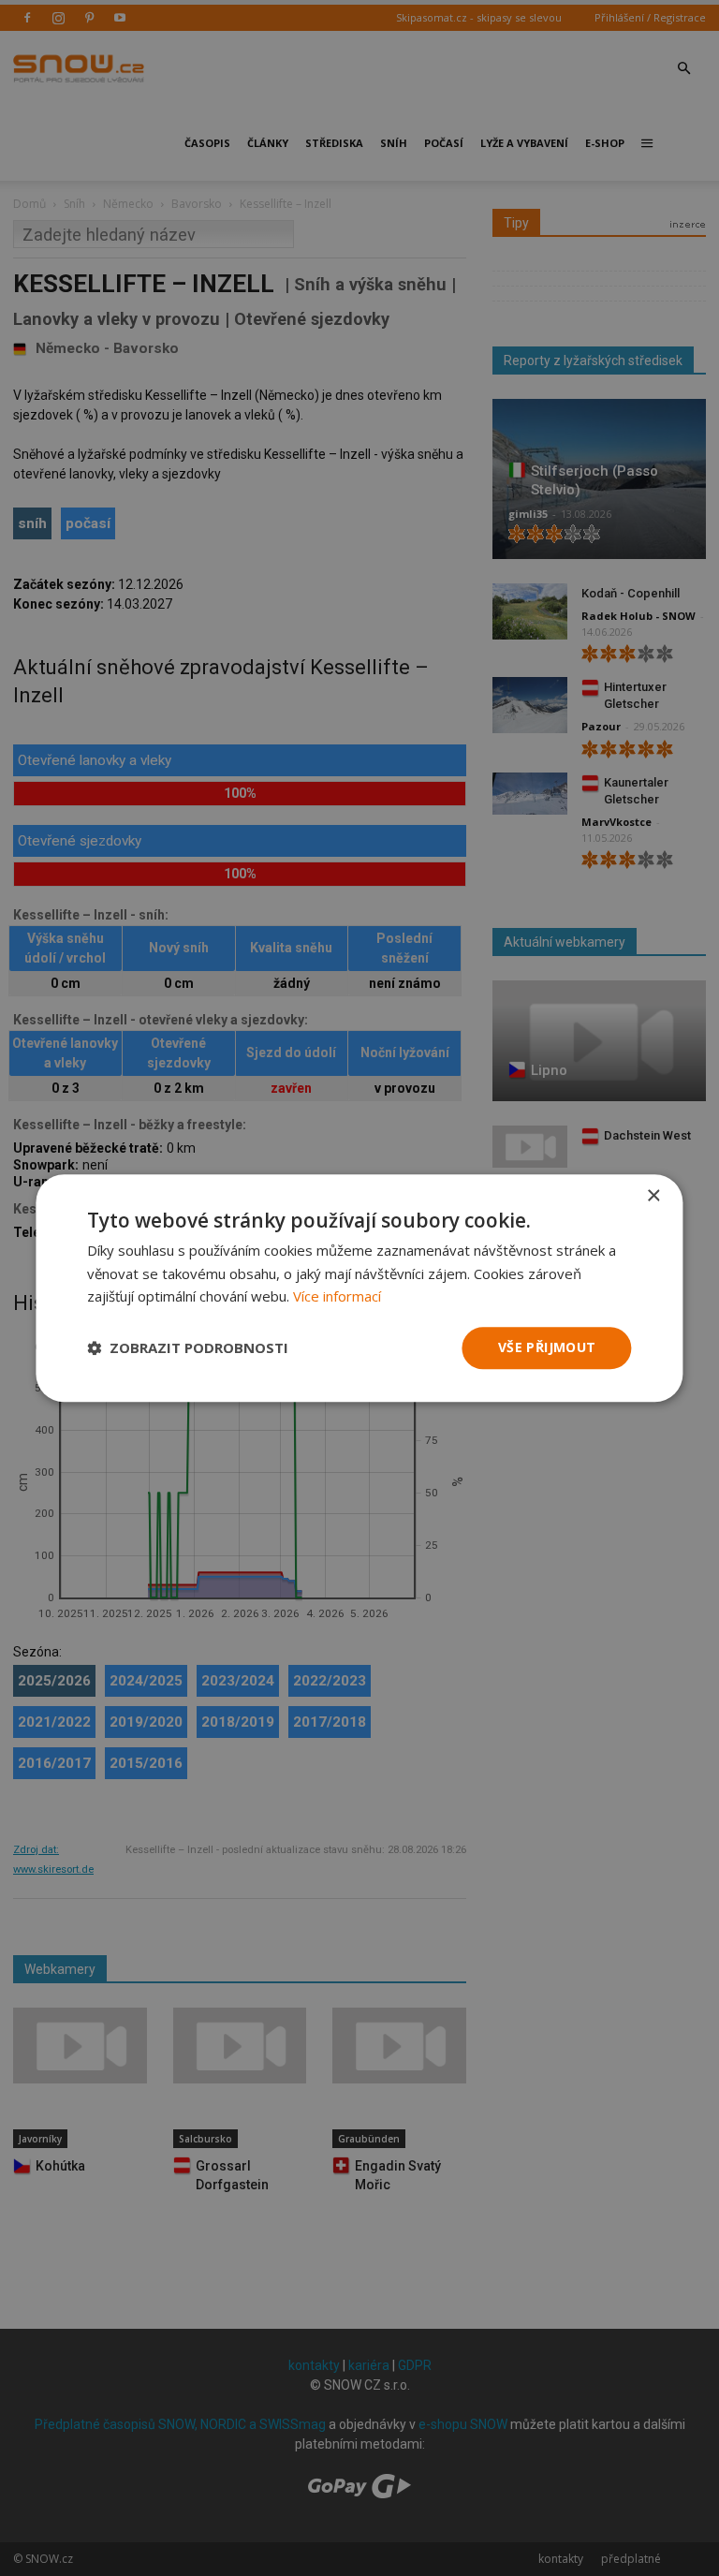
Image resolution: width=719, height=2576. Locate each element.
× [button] (653, 1196)
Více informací (337, 1297)
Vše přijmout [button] (547, 1347)
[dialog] (359, 1288)
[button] (188, 1348)
